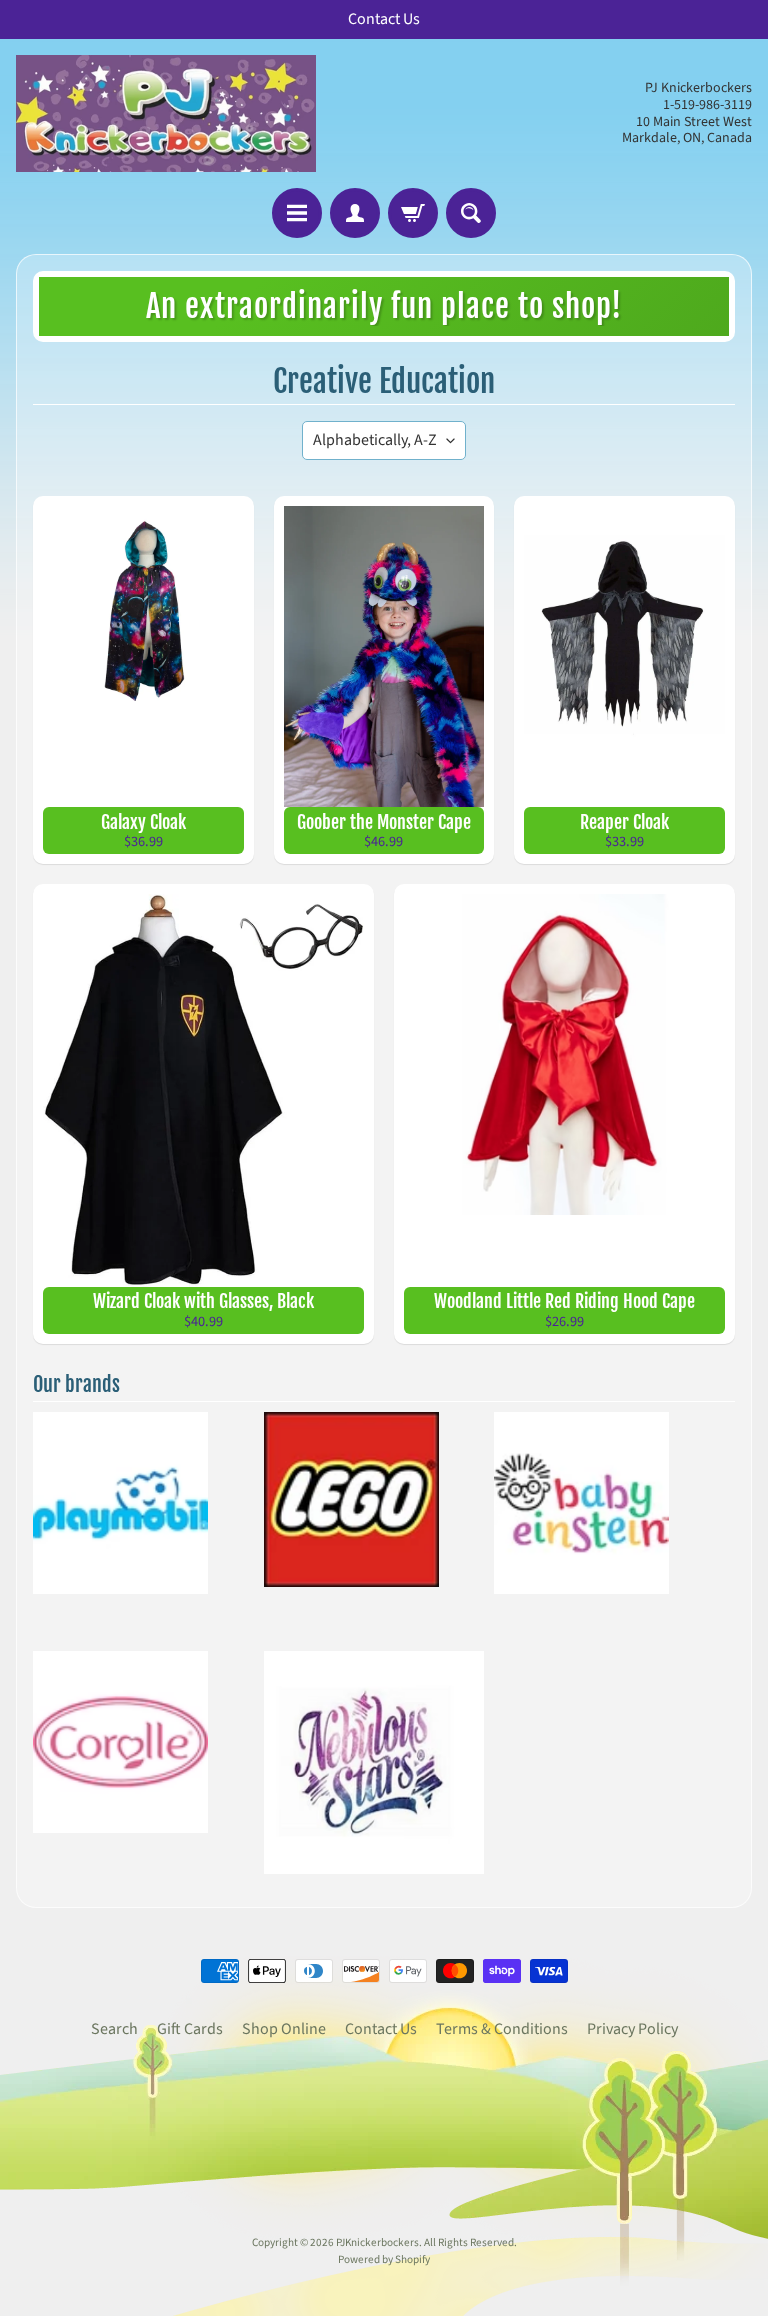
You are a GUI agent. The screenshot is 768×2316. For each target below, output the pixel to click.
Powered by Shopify (384, 2259)
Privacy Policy (632, 2029)
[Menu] (297, 213)
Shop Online (284, 2029)
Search (114, 2029)
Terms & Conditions (502, 2029)
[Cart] (413, 213)
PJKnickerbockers (377, 2242)
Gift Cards (190, 2029)
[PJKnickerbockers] (166, 113)
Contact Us (381, 2029)
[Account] (355, 213)
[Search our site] (471, 213)
